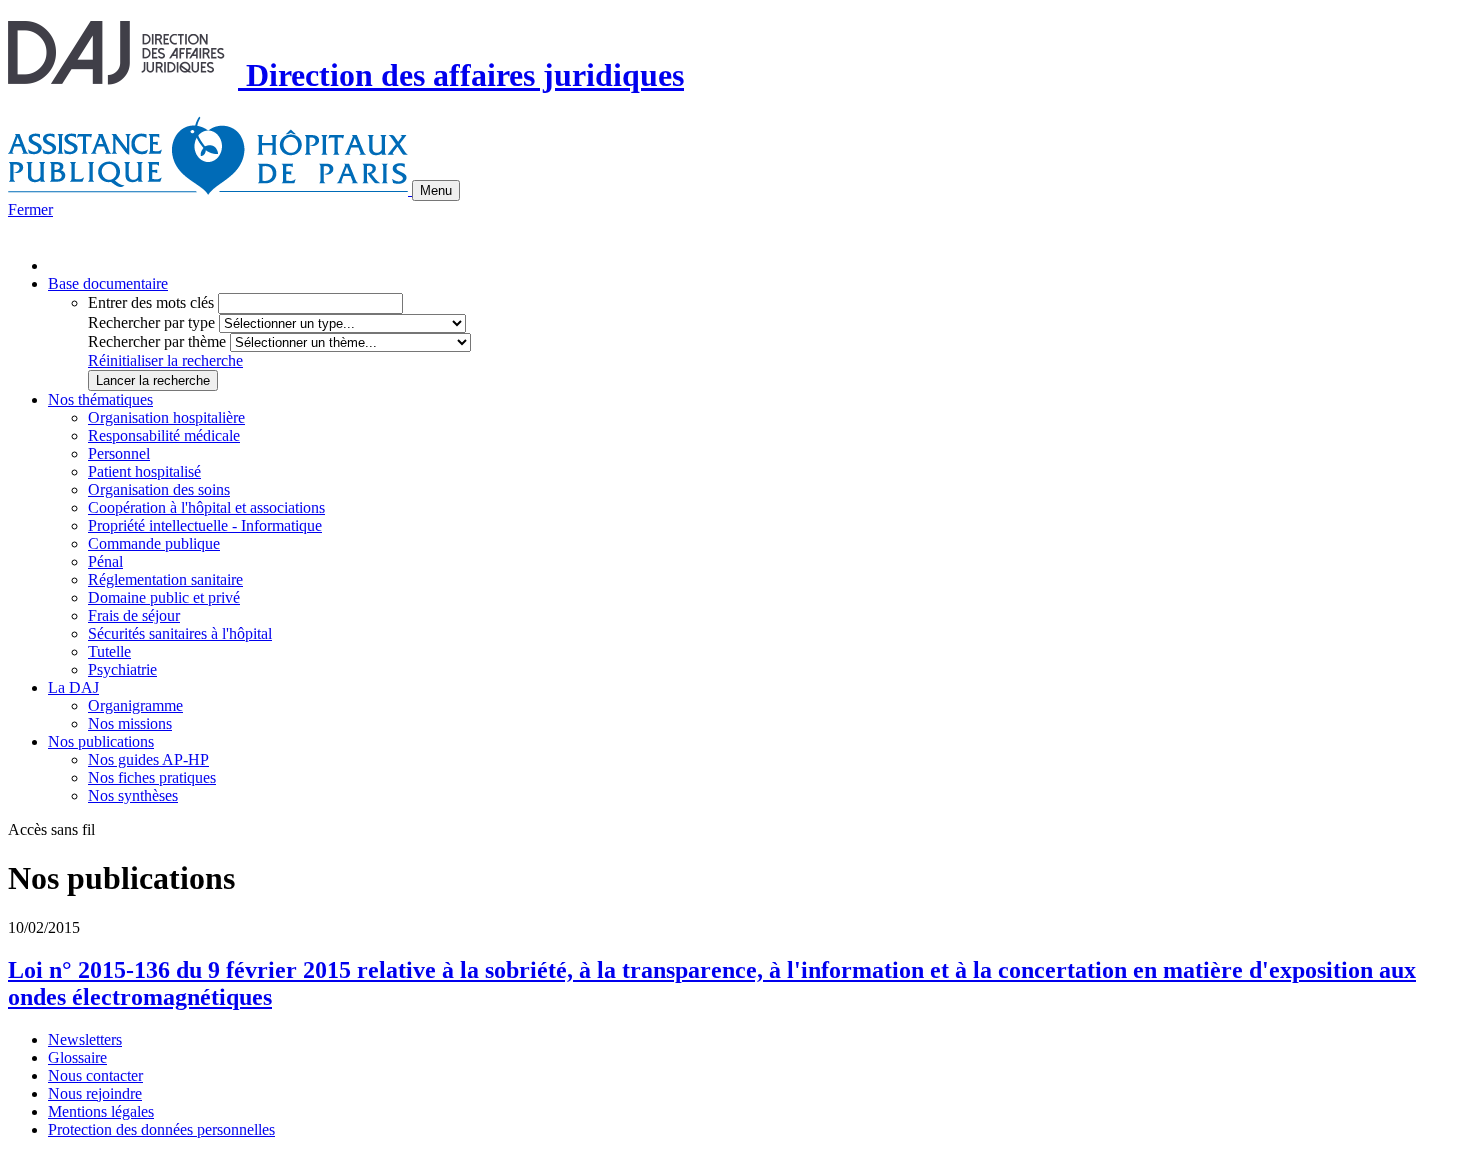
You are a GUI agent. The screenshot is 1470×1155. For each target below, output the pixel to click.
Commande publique (154, 543)
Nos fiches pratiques (152, 777)
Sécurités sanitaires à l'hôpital (180, 633)
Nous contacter (95, 1075)
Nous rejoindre (95, 1093)
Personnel (119, 453)
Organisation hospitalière (166, 417)
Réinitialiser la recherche (165, 360)
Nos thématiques (100, 399)
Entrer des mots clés (151, 302)
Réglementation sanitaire (165, 579)
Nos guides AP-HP (148, 759)
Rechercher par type (151, 322)
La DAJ (73, 687)
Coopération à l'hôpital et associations (206, 507)
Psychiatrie (122, 669)
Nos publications (101, 741)
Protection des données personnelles (161, 1129)
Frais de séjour (134, 615)
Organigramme (135, 705)
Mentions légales (101, 1111)
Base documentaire (108, 283)
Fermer (30, 209)
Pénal (105, 561)
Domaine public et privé (164, 597)
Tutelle (109, 651)
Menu (436, 190)
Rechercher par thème (157, 341)
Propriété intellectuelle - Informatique (205, 525)
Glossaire (77, 1057)
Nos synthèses (133, 795)
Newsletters (85, 1039)
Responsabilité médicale (164, 435)
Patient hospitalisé (144, 471)
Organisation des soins (159, 489)
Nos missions (130, 723)
